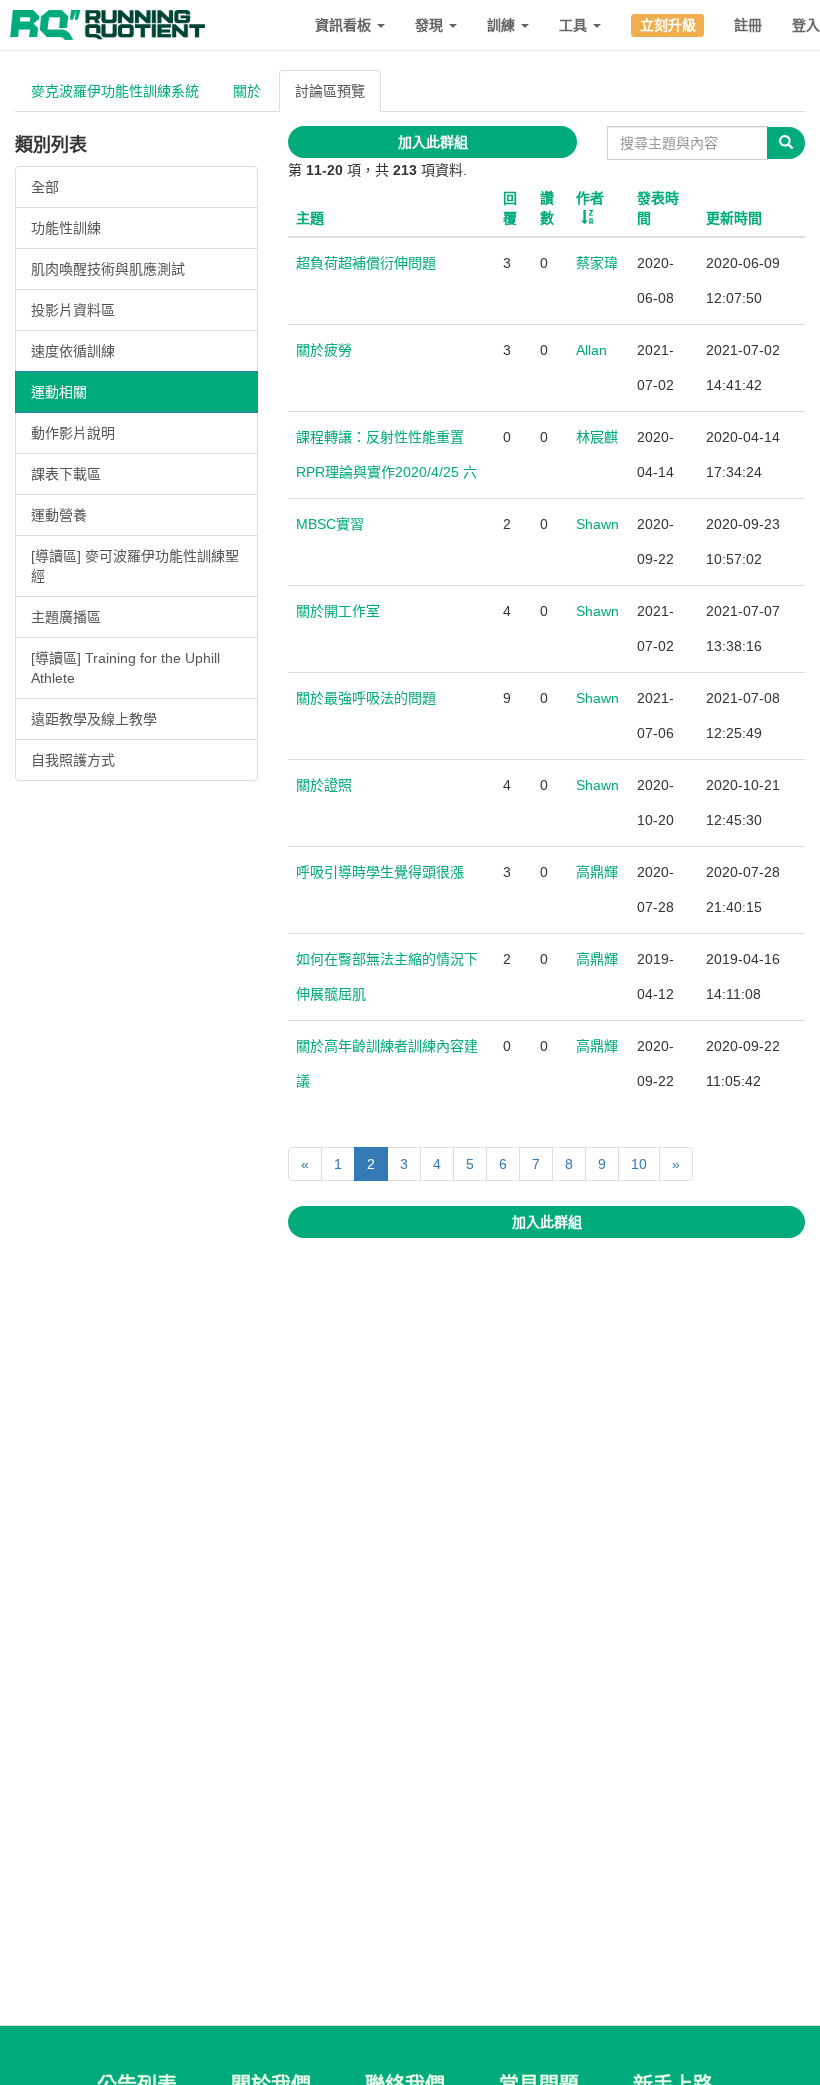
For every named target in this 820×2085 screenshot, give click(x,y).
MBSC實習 (330, 524)
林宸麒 (597, 437)
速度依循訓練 (73, 351)
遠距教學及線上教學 (94, 719)
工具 (575, 25)
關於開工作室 (338, 611)
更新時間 (734, 218)
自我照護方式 (73, 760)
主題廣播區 (66, 617)
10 (639, 1164)
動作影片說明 (73, 433)
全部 (45, 187)
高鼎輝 (597, 872)
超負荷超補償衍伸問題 (366, 263)
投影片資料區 (73, 310)
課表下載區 (66, 474)
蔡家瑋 (597, 263)
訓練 (503, 25)
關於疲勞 (324, 350)
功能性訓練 (66, 228)
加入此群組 (433, 142)
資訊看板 (345, 25)
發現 (431, 25)
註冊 (748, 25)
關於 (247, 91)
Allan (591, 350)
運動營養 (59, 515)
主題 (310, 218)
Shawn (597, 524)
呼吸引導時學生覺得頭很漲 (380, 872)
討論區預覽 (330, 91)
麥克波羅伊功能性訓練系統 (115, 91)
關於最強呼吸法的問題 (366, 698)
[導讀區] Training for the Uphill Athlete (125, 668)
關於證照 (324, 785)
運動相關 (59, 392)
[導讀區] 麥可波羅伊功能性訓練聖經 (135, 566)
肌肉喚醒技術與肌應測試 (108, 269)
